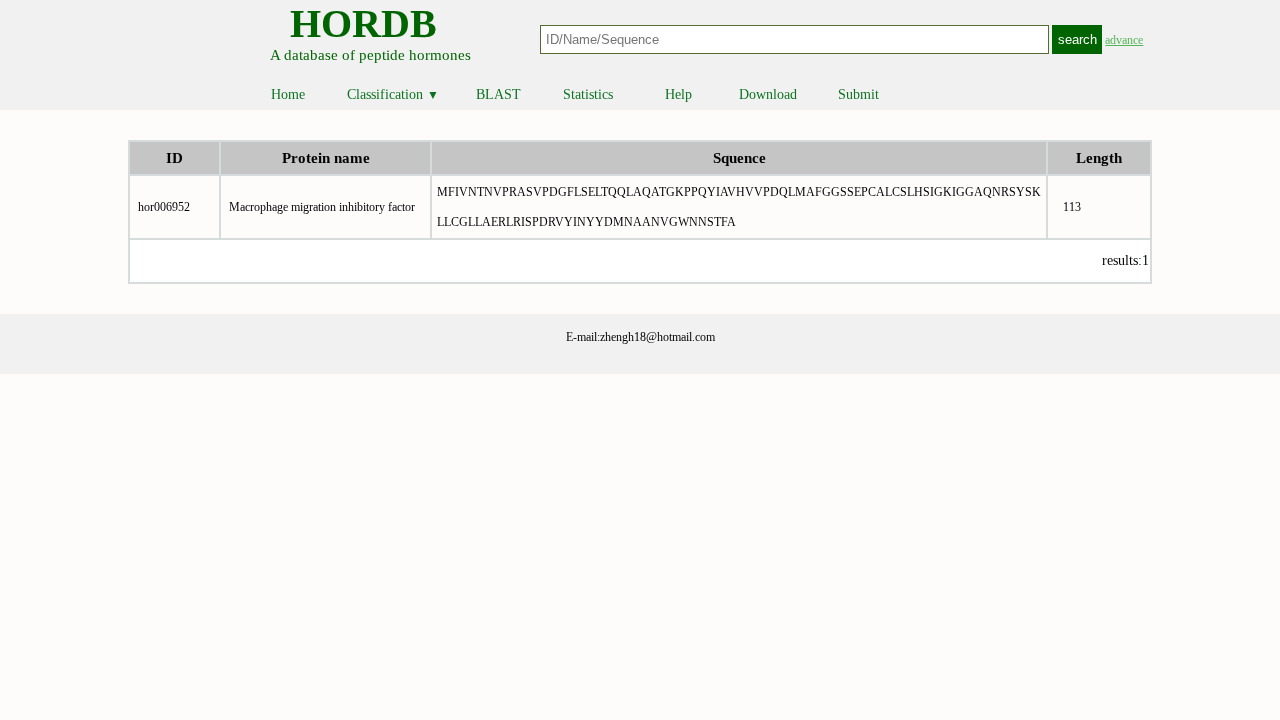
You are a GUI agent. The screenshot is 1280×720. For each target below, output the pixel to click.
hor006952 (164, 207)
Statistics (588, 94)
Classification (393, 94)
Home (288, 94)
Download (768, 94)
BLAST (498, 94)
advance (1124, 40)
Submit (858, 94)
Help (678, 94)
